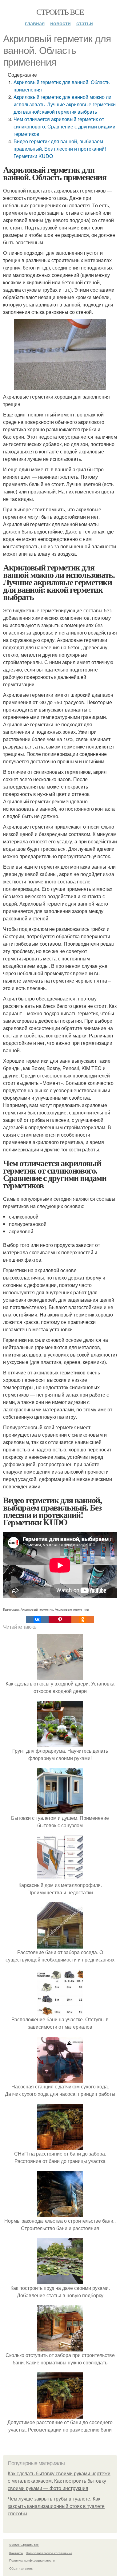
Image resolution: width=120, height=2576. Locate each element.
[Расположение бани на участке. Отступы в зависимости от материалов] (60, 2012)
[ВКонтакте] (37, 1620)
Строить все (60, 12)
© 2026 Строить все (24, 2545)
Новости (60, 23)
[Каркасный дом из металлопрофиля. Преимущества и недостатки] (60, 1878)
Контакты (16, 2553)
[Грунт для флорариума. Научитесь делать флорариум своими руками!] (60, 1743)
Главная (35, 23)
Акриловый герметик (37, 1609)
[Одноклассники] (83, 1620)
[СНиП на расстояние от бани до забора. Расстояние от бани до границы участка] (60, 2146)
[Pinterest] (60, 1620)
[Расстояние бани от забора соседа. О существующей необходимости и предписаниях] (60, 1945)
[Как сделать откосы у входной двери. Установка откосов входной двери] (60, 1676)
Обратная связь (21, 2568)
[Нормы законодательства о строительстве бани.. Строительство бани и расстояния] (60, 2213)
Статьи (85, 23)
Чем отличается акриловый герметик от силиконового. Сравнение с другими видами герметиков (64, 126)
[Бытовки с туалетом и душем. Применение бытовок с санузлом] (60, 1810)
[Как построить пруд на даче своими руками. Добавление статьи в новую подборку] (60, 2280)
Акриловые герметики (72, 1609)
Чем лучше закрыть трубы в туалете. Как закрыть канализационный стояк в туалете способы (56, 2506)
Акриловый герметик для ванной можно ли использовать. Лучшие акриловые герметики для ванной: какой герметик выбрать (65, 104)
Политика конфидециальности (32, 2560)
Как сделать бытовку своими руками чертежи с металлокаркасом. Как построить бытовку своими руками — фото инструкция (59, 2481)
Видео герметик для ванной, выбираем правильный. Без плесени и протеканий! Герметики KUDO (60, 149)
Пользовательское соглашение (49, 2553)
